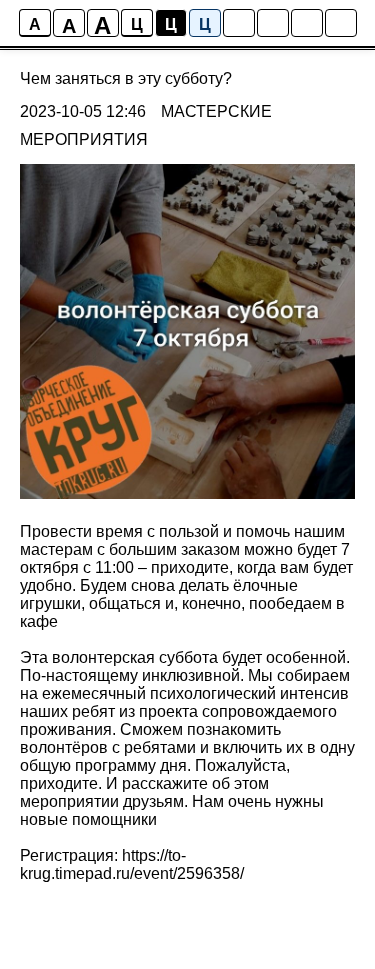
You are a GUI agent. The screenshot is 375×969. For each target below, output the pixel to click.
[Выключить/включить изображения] (239, 23)
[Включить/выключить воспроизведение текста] (273, 23)
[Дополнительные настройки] (307, 23)
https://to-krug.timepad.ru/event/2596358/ (132, 864)
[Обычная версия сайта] (341, 23)
